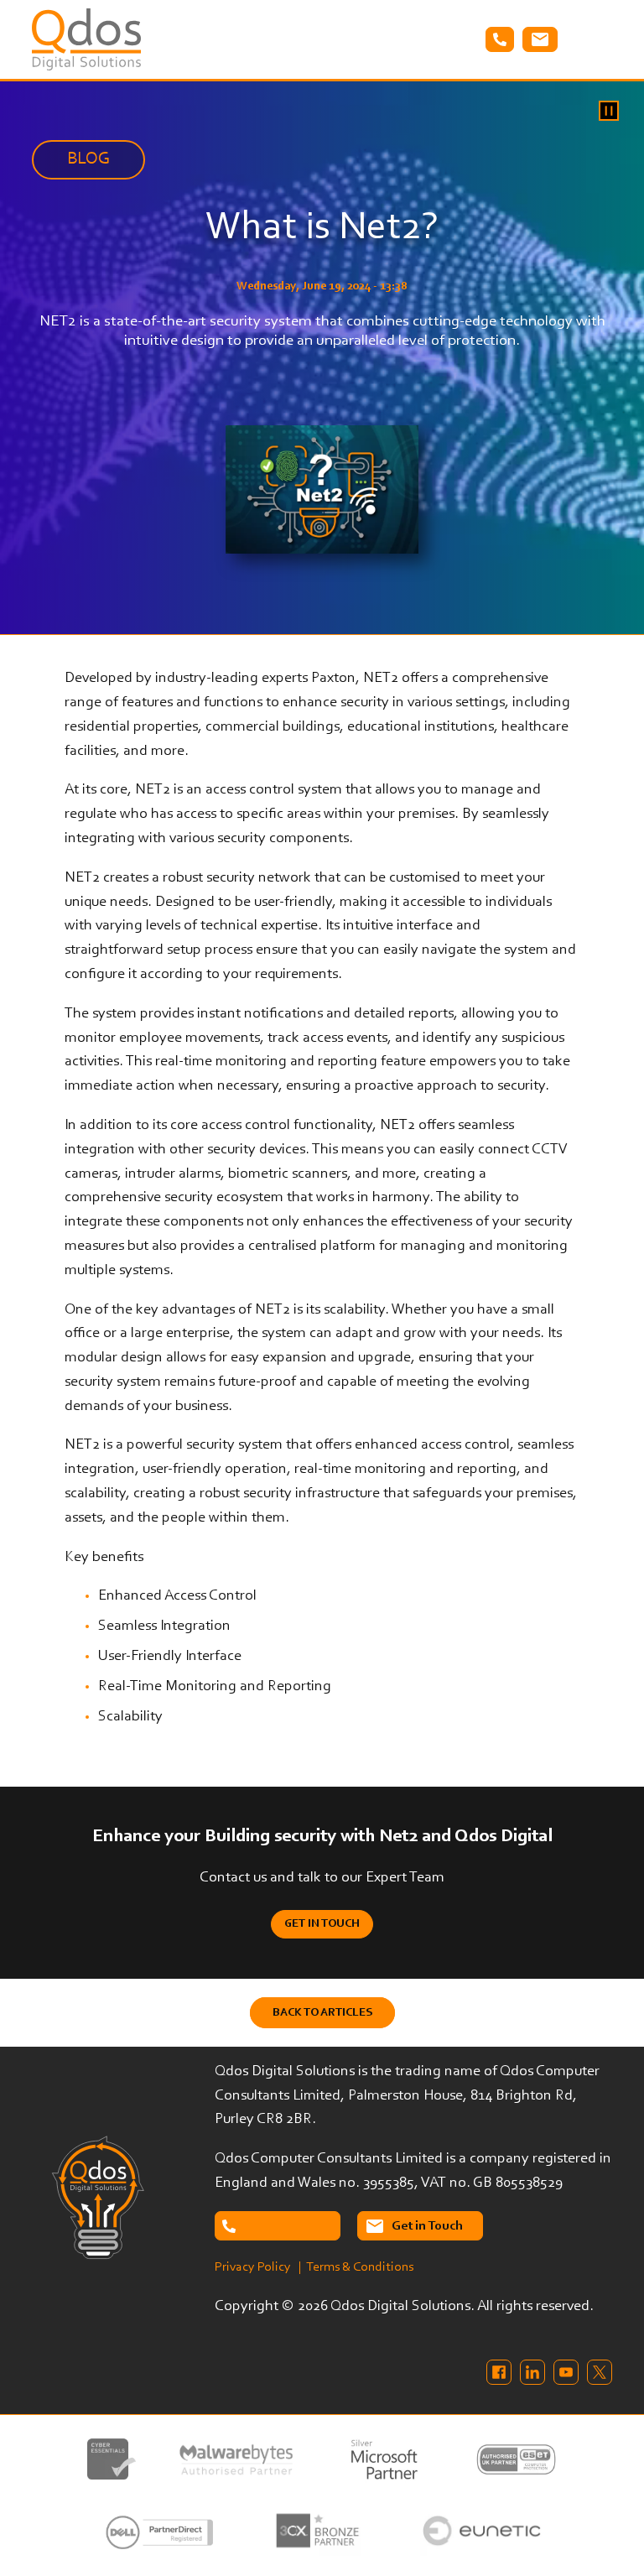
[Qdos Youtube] (566, 2372)
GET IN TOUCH (322, 1924)
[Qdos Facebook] (499, 2372)
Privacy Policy (253, 2267)
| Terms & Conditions (356, 2267)
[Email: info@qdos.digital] (540, 39)
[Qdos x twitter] (600, 2372)
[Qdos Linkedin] (532, 2372)
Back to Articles (322, 2013)
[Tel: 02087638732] (278, 2226)
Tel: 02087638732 (500, 39)
